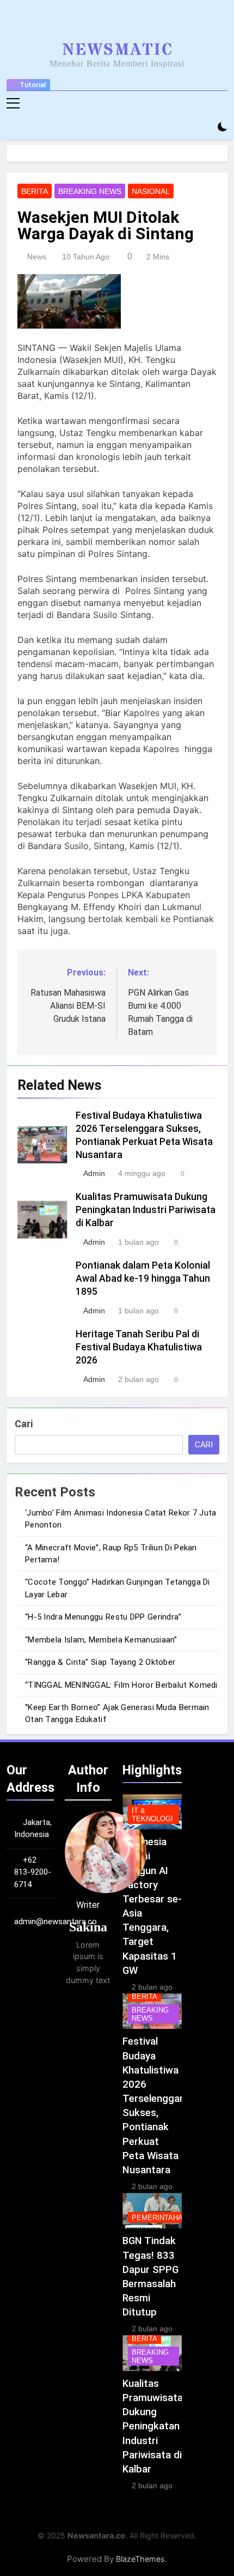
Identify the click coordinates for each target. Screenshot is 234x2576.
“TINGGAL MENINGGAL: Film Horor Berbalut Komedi (121, 1685)
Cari (24, 1424)
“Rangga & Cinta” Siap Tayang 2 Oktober (100, 1662)
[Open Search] (204, 127)
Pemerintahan (160, 2218)
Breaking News (90, 191)
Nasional (151, 191)
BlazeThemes (140, 2559)
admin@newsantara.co (56, 1922)
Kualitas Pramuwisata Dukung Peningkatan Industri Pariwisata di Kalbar (146, 1210)
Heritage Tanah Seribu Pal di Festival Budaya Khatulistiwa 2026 (139, 1347)
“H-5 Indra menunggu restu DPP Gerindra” (103, 1617)
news (37, 257)
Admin (94, 1173)
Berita (35, 191)
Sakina (88, 1927)
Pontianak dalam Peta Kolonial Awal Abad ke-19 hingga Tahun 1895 (143, 1278)
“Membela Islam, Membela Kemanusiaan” (101, 1640)
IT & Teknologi (152, 1815)
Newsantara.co (96, 2535)
